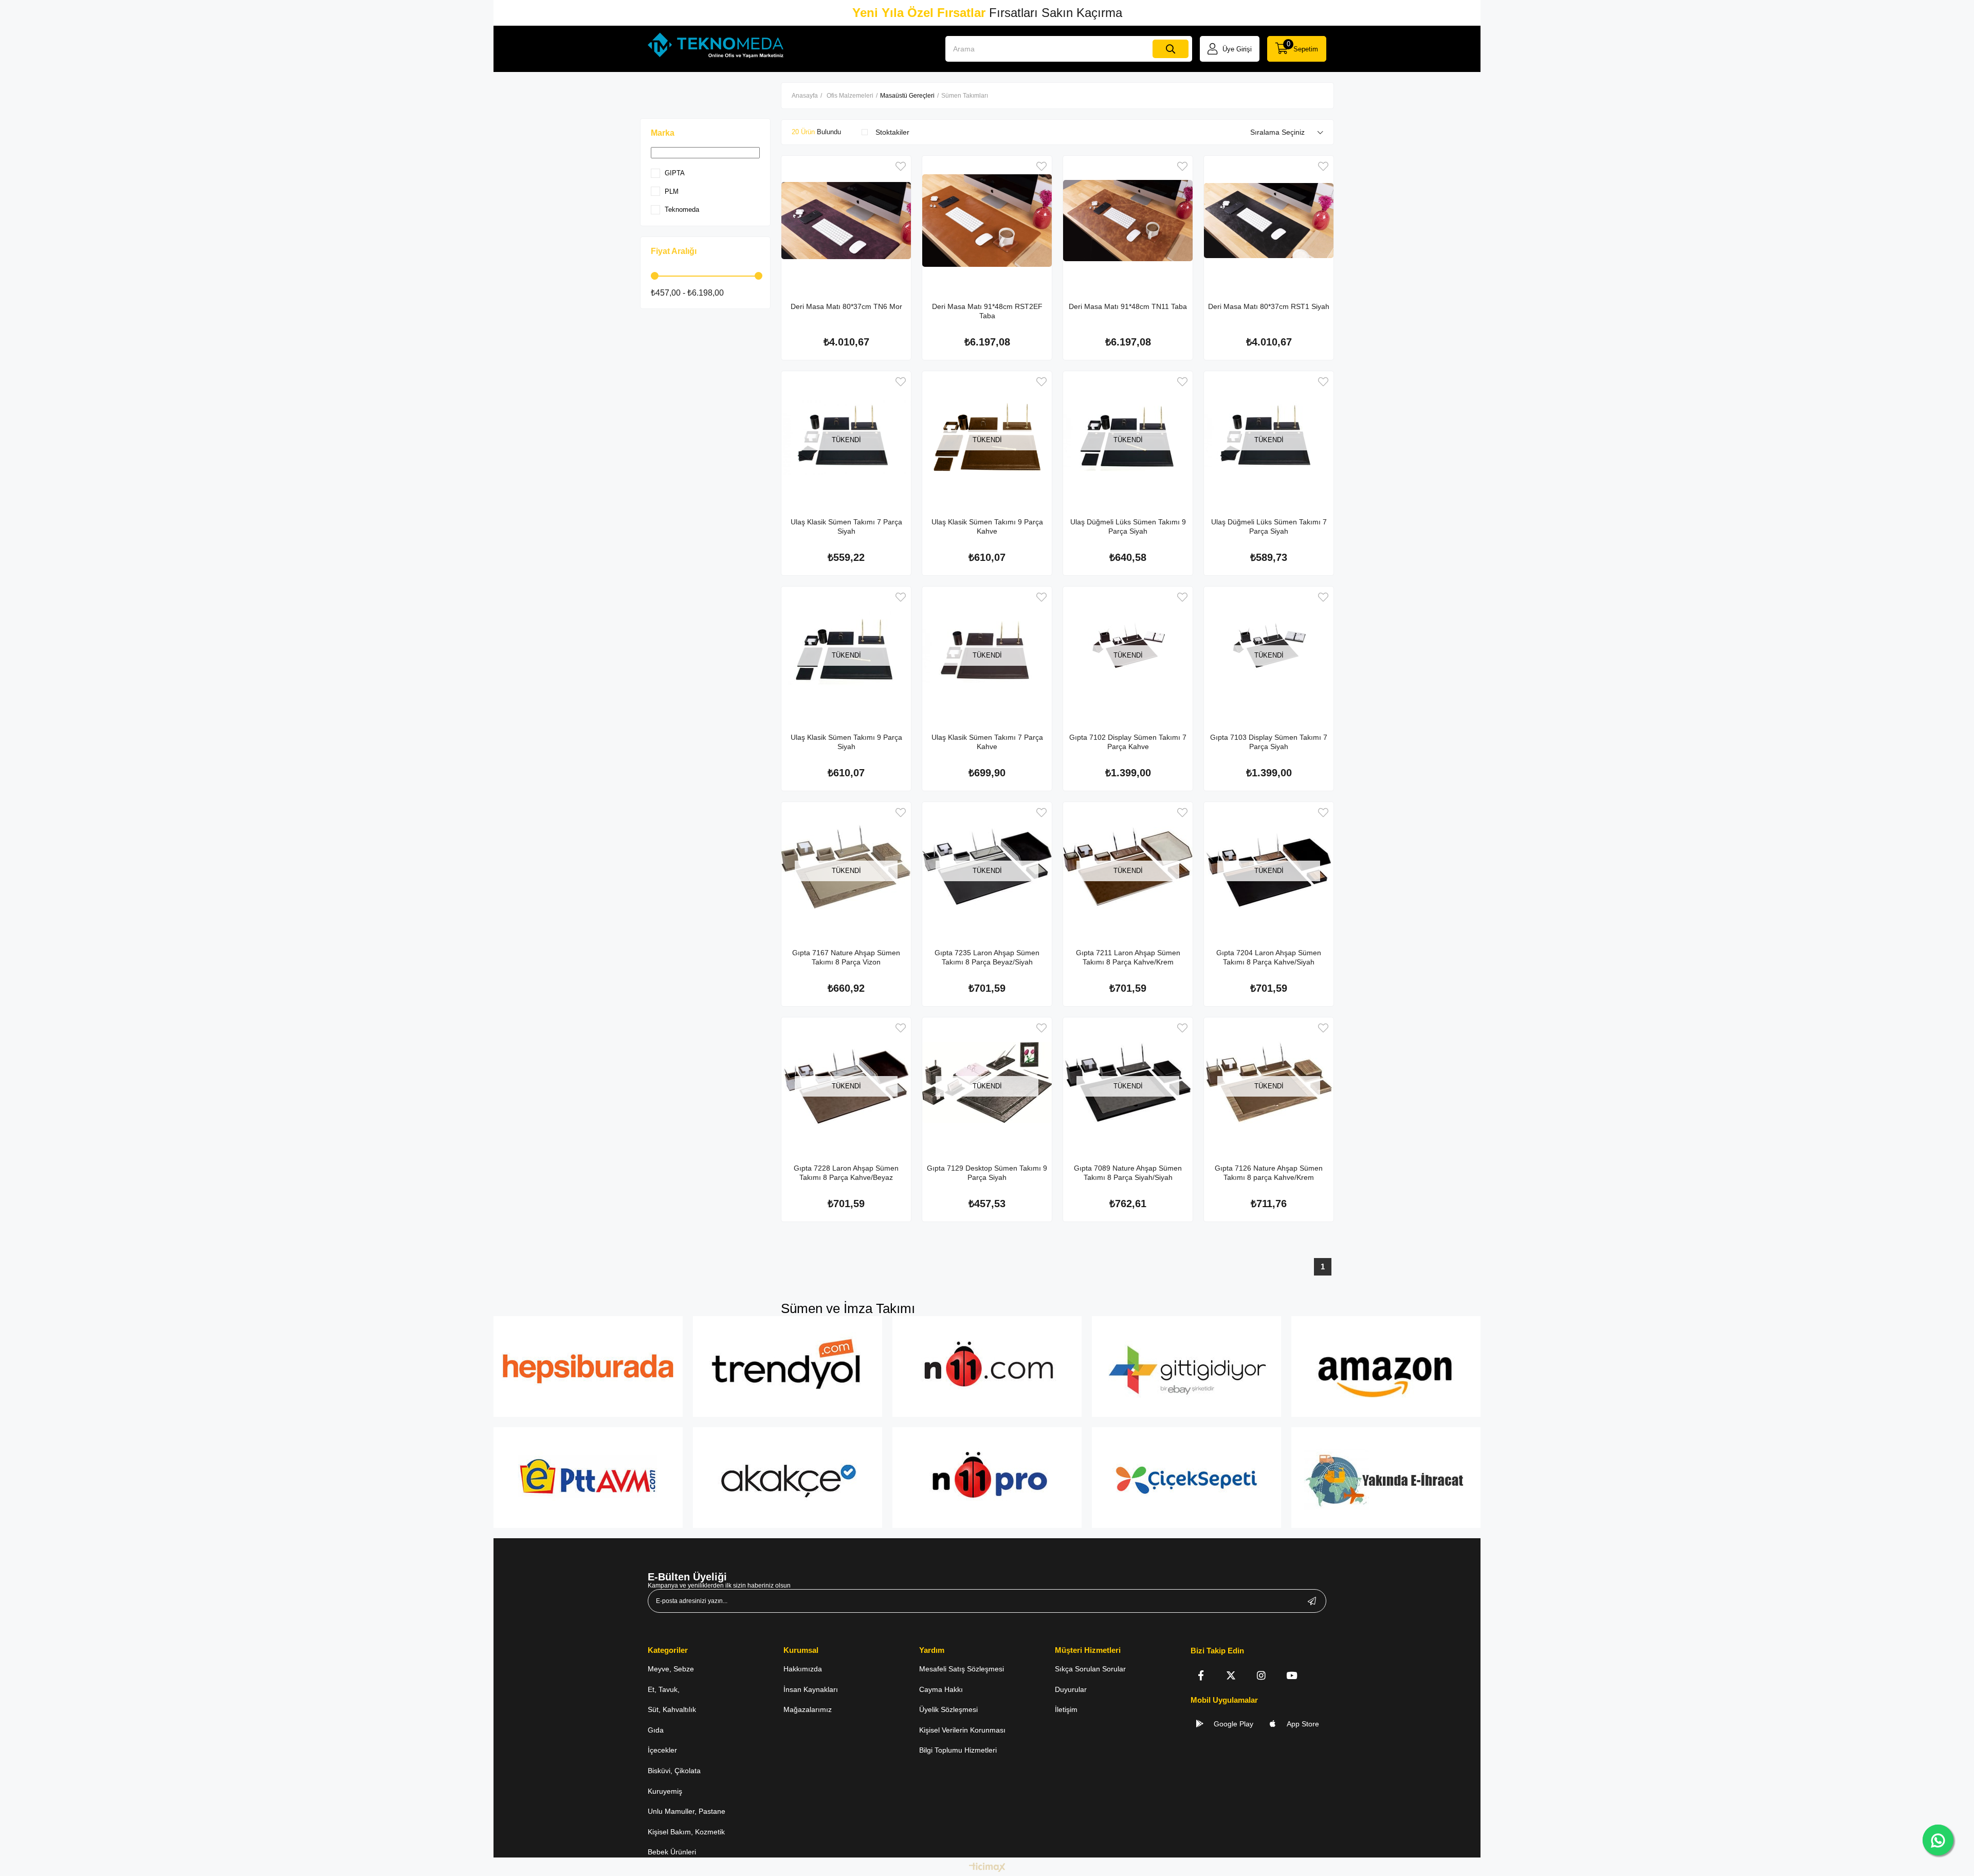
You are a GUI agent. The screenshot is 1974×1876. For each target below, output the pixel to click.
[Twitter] (1231, 1675)
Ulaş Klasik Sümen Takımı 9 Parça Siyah (846, 742)
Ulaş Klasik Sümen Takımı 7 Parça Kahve (987, 742)
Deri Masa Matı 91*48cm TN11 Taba (1128, 306)
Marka (663, 133)
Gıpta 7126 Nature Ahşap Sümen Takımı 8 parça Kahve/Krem (1269, 1173)
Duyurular (1071, 1689)
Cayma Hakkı (941, 1689)
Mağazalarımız (808, 1709)
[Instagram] (1261, 1675)
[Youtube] (1292, 1675)
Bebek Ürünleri (672, 1852)
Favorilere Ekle (901, 166)
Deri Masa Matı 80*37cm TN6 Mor (846, 306)
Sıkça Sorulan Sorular (1090, 1669)
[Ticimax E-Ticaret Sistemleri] (987, 1868)
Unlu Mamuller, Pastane (687, 1811)
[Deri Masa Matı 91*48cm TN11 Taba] (1128, 221)
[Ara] (1171, 49)
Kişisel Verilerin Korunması (962, 1730)
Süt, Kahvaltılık (672, 1709)
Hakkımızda (803, 1669)
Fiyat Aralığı (674, 251)
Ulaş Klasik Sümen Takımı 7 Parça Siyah (846, 526)
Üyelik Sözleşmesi (948, 1709)
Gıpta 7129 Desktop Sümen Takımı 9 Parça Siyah (987, 1173)
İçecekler (662, 1750)
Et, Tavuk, (664, 1689)
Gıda (656, 1730)
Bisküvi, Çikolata (674, 1771)
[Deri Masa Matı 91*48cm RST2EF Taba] (987, 221)
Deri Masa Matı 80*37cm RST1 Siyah (1269, 306)
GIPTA (675, 173)
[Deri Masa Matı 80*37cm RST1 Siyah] (1269, 221)
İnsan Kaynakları (811, 1689)
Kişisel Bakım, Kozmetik (686, 1832)
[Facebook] (1201, 1675)
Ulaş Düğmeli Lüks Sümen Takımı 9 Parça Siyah (1128, 526)
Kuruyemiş (665, 1791)
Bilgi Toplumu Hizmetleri (958, 1750)
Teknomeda (682, 210)
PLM (672, 192)
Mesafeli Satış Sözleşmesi (962, 1669)
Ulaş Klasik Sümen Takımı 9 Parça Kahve (987, 526)
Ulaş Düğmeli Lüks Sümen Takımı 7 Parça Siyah (1269, 526)
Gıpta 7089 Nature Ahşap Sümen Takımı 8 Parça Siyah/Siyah (1128, 1173)
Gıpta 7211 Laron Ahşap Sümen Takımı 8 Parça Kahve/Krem (1128, 957)
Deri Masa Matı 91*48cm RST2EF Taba (987, 311)
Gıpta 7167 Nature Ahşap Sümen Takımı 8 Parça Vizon (846, 957)
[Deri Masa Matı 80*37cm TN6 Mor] (846, 221)
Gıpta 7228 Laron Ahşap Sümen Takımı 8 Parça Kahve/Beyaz (846, 1173)
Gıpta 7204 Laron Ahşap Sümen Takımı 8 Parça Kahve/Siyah (1269, 957)
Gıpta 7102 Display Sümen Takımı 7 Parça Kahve (1128, 742)
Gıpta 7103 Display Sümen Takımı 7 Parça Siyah (1269, 742)
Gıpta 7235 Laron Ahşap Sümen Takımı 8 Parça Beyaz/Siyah (987, 957)
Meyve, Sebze (671, 1669)
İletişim (1066, 1709)
